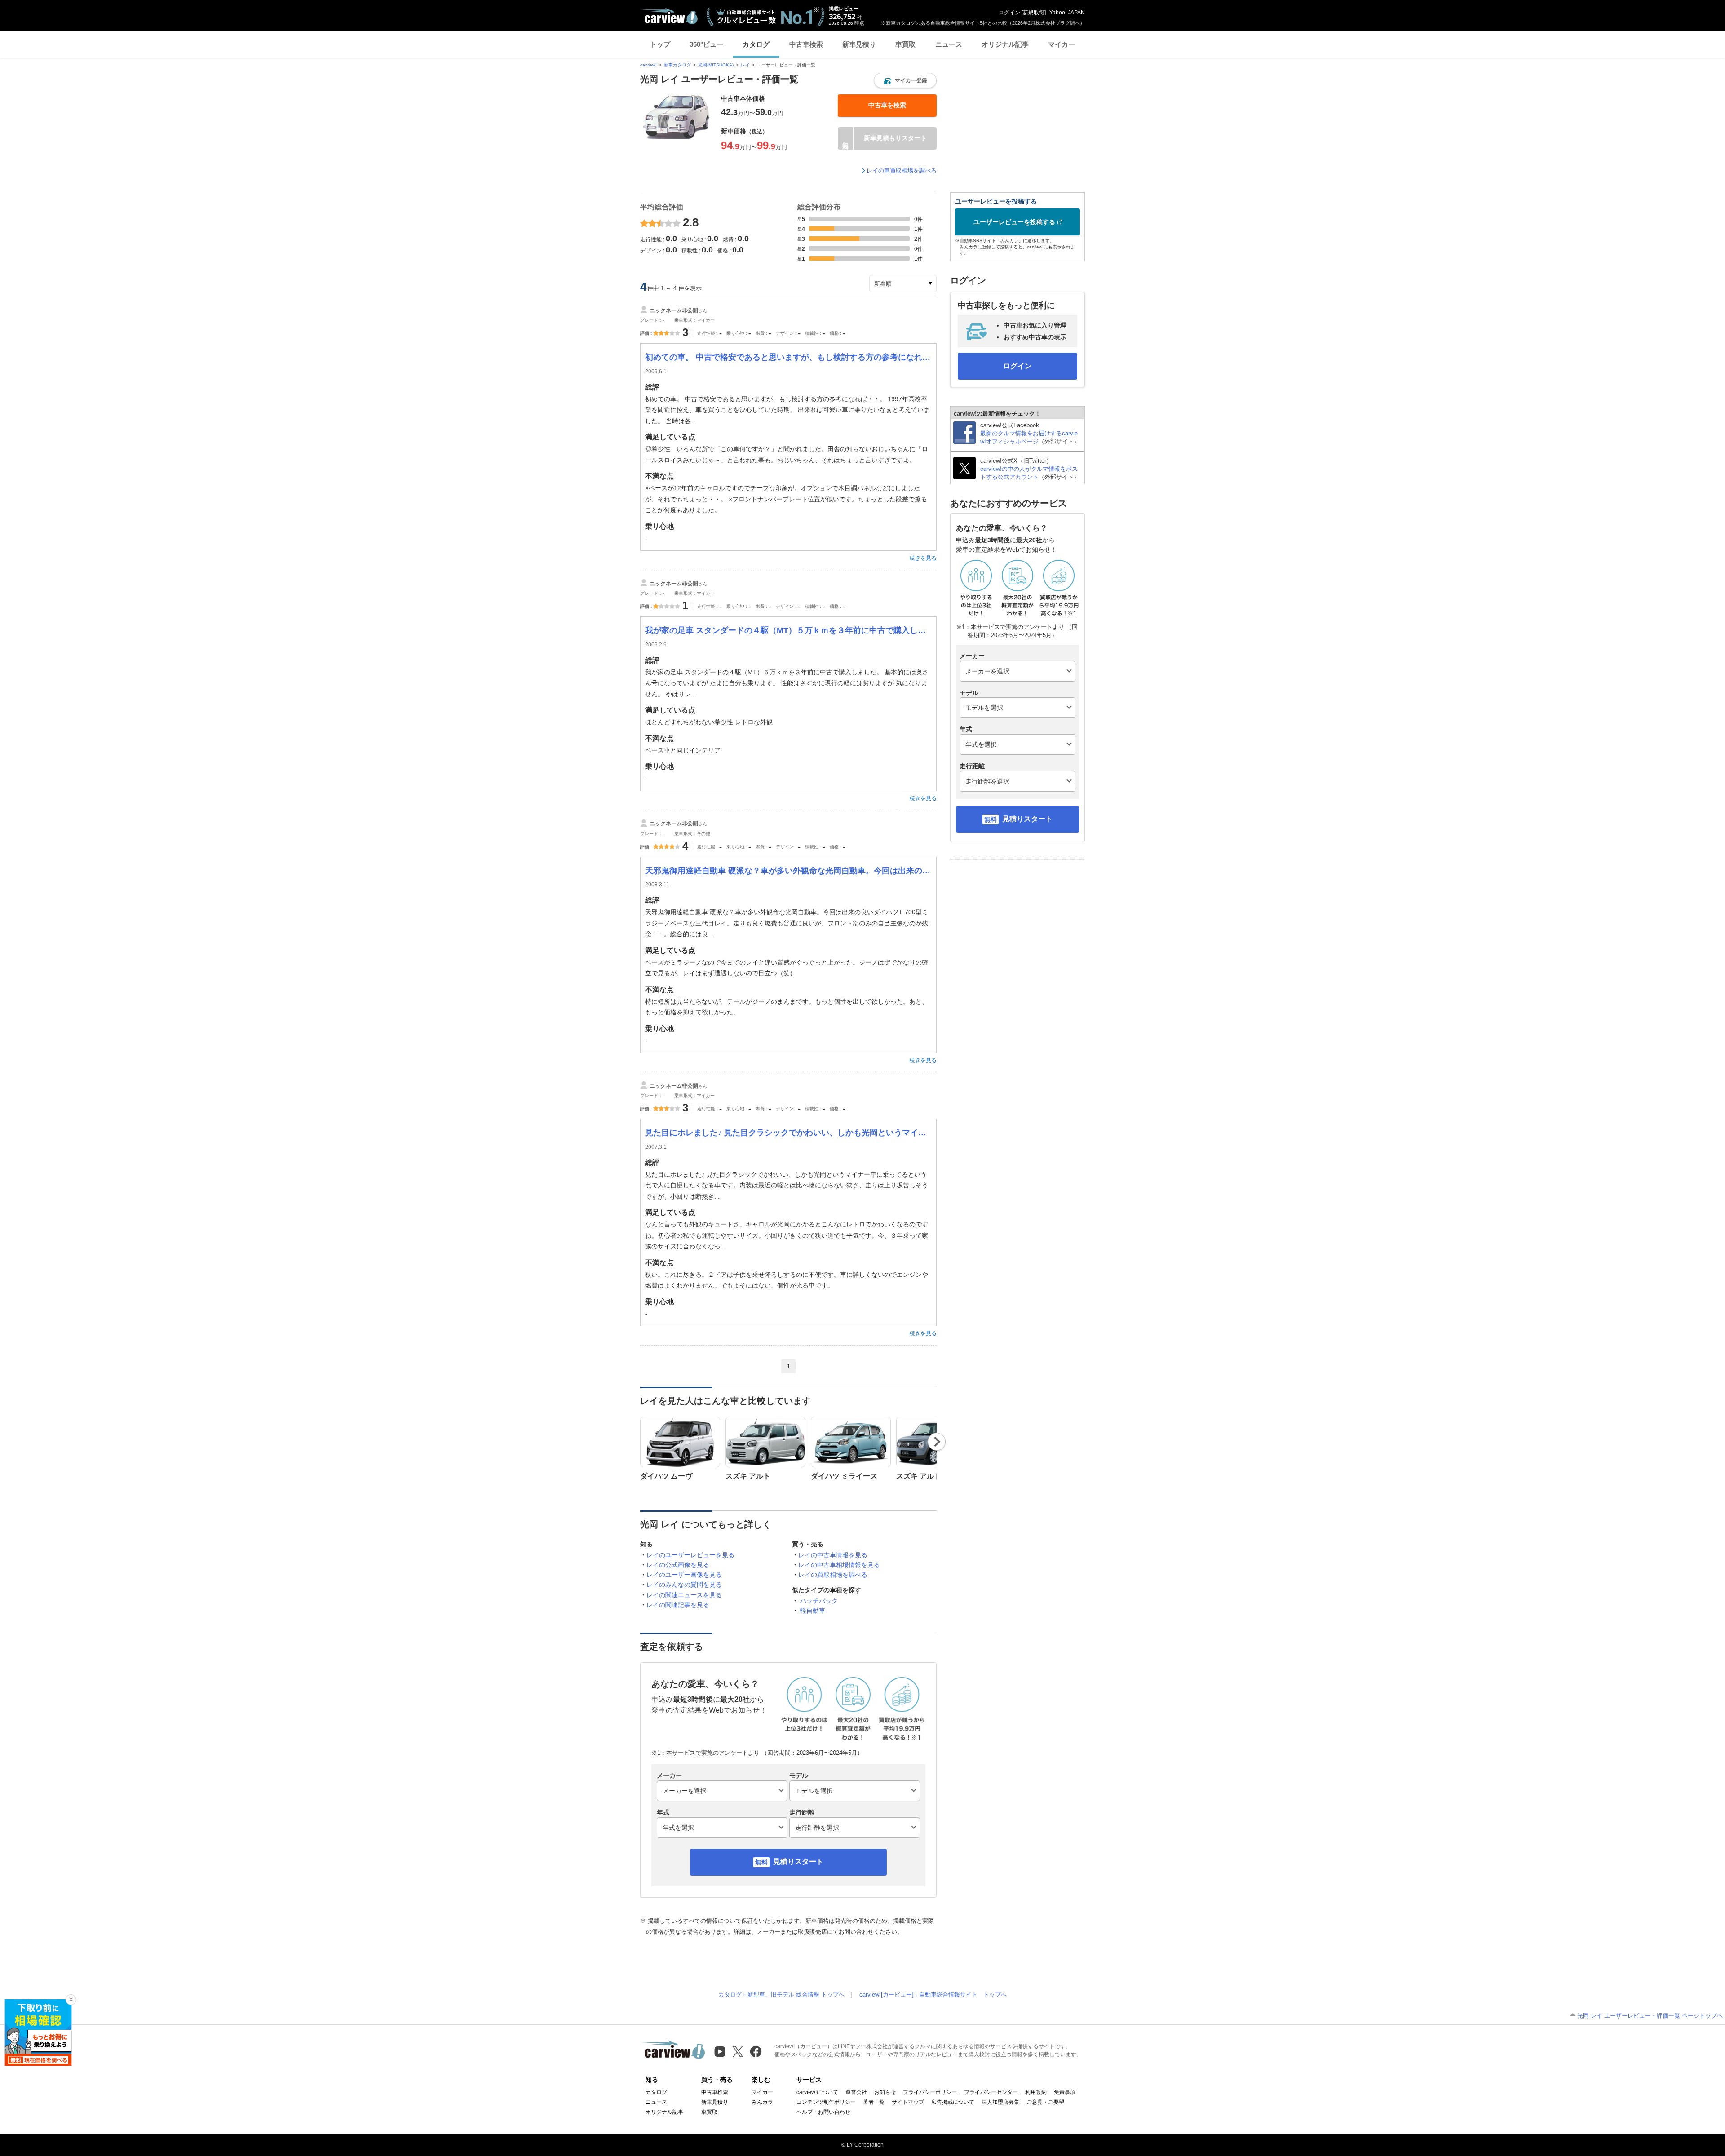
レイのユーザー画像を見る (684, 1575)
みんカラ (762, 2102)
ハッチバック (819, 1601)
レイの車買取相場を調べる (902, 170)
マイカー (1062, 44)
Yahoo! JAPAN (1067, 13)
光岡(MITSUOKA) (716, 65)
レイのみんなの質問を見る (684, 1585)
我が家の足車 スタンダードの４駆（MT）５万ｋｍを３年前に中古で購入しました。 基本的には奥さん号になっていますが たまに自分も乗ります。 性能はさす (788, 630)
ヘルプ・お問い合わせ (823, 2112)
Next (937, 1442)
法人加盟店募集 (1000, 2102)
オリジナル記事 (1005, 44)
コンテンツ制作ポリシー (826, 2102)
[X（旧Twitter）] (738, 2052)
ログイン (1009, 13)
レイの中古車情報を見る (833, 1555)
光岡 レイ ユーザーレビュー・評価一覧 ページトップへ (1650, 2016)
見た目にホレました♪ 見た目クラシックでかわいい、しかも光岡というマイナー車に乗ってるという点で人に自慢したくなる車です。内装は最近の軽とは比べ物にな (788, 1133)
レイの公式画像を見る (678, 1565)
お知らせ (885, 2092)
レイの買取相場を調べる (833, 1575)
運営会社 (856, 2092)
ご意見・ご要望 (1045, 2102)
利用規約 (1036, 2092)
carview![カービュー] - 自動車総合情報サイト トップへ (933, 1994)
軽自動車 (813, 1611)
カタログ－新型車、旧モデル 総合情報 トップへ (781, 1994)
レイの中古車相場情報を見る (839, 1565)
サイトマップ (908, 2102)
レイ (745, 65)
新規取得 (1034, 13)
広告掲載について (953, 2102)
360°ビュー (706, 44)
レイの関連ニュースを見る (684, 1595)
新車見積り (859, 44)
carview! (648, 65)
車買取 (905, 44)
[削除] (71, 2000)
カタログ (756, 44)
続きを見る (923, 558)
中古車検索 (806, 44)
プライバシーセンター (991, 2092)
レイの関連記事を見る (678, 1605)
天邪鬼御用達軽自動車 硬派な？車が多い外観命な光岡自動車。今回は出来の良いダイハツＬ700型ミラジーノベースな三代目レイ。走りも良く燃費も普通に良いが (788, 871)
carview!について (817, 2092)
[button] (905, 80)
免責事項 (1065, 2092)
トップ (660, 44)
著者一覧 (874, 2102)
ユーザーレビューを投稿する (1014, 222)
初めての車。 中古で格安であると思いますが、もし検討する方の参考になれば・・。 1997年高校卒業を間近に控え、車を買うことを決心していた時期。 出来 (788, 357)
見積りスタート (798, 1862)
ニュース (949, 44)
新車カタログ (677, 65)
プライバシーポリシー (930, 2092)
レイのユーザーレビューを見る (690, 1555)
